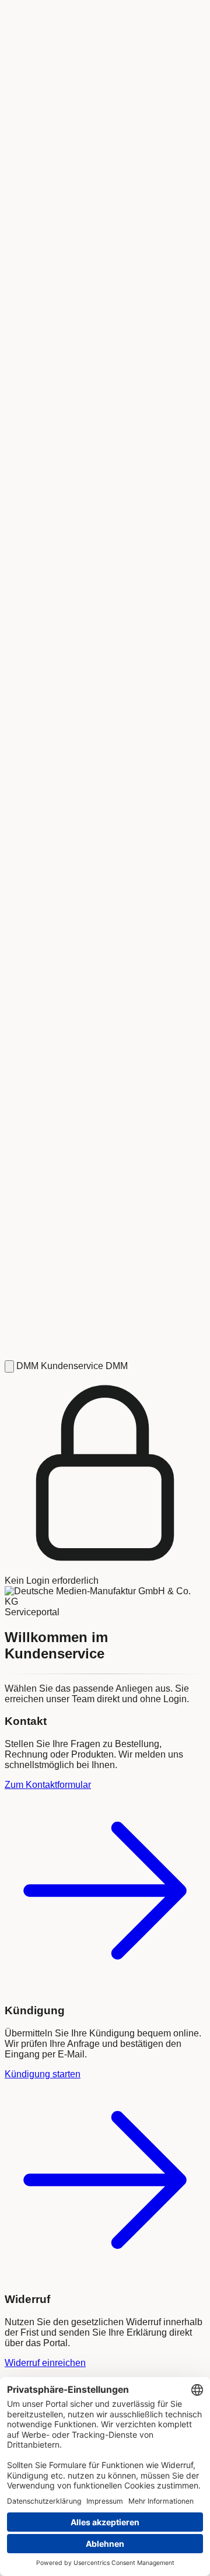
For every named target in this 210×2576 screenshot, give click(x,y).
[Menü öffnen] (9, 1366)
